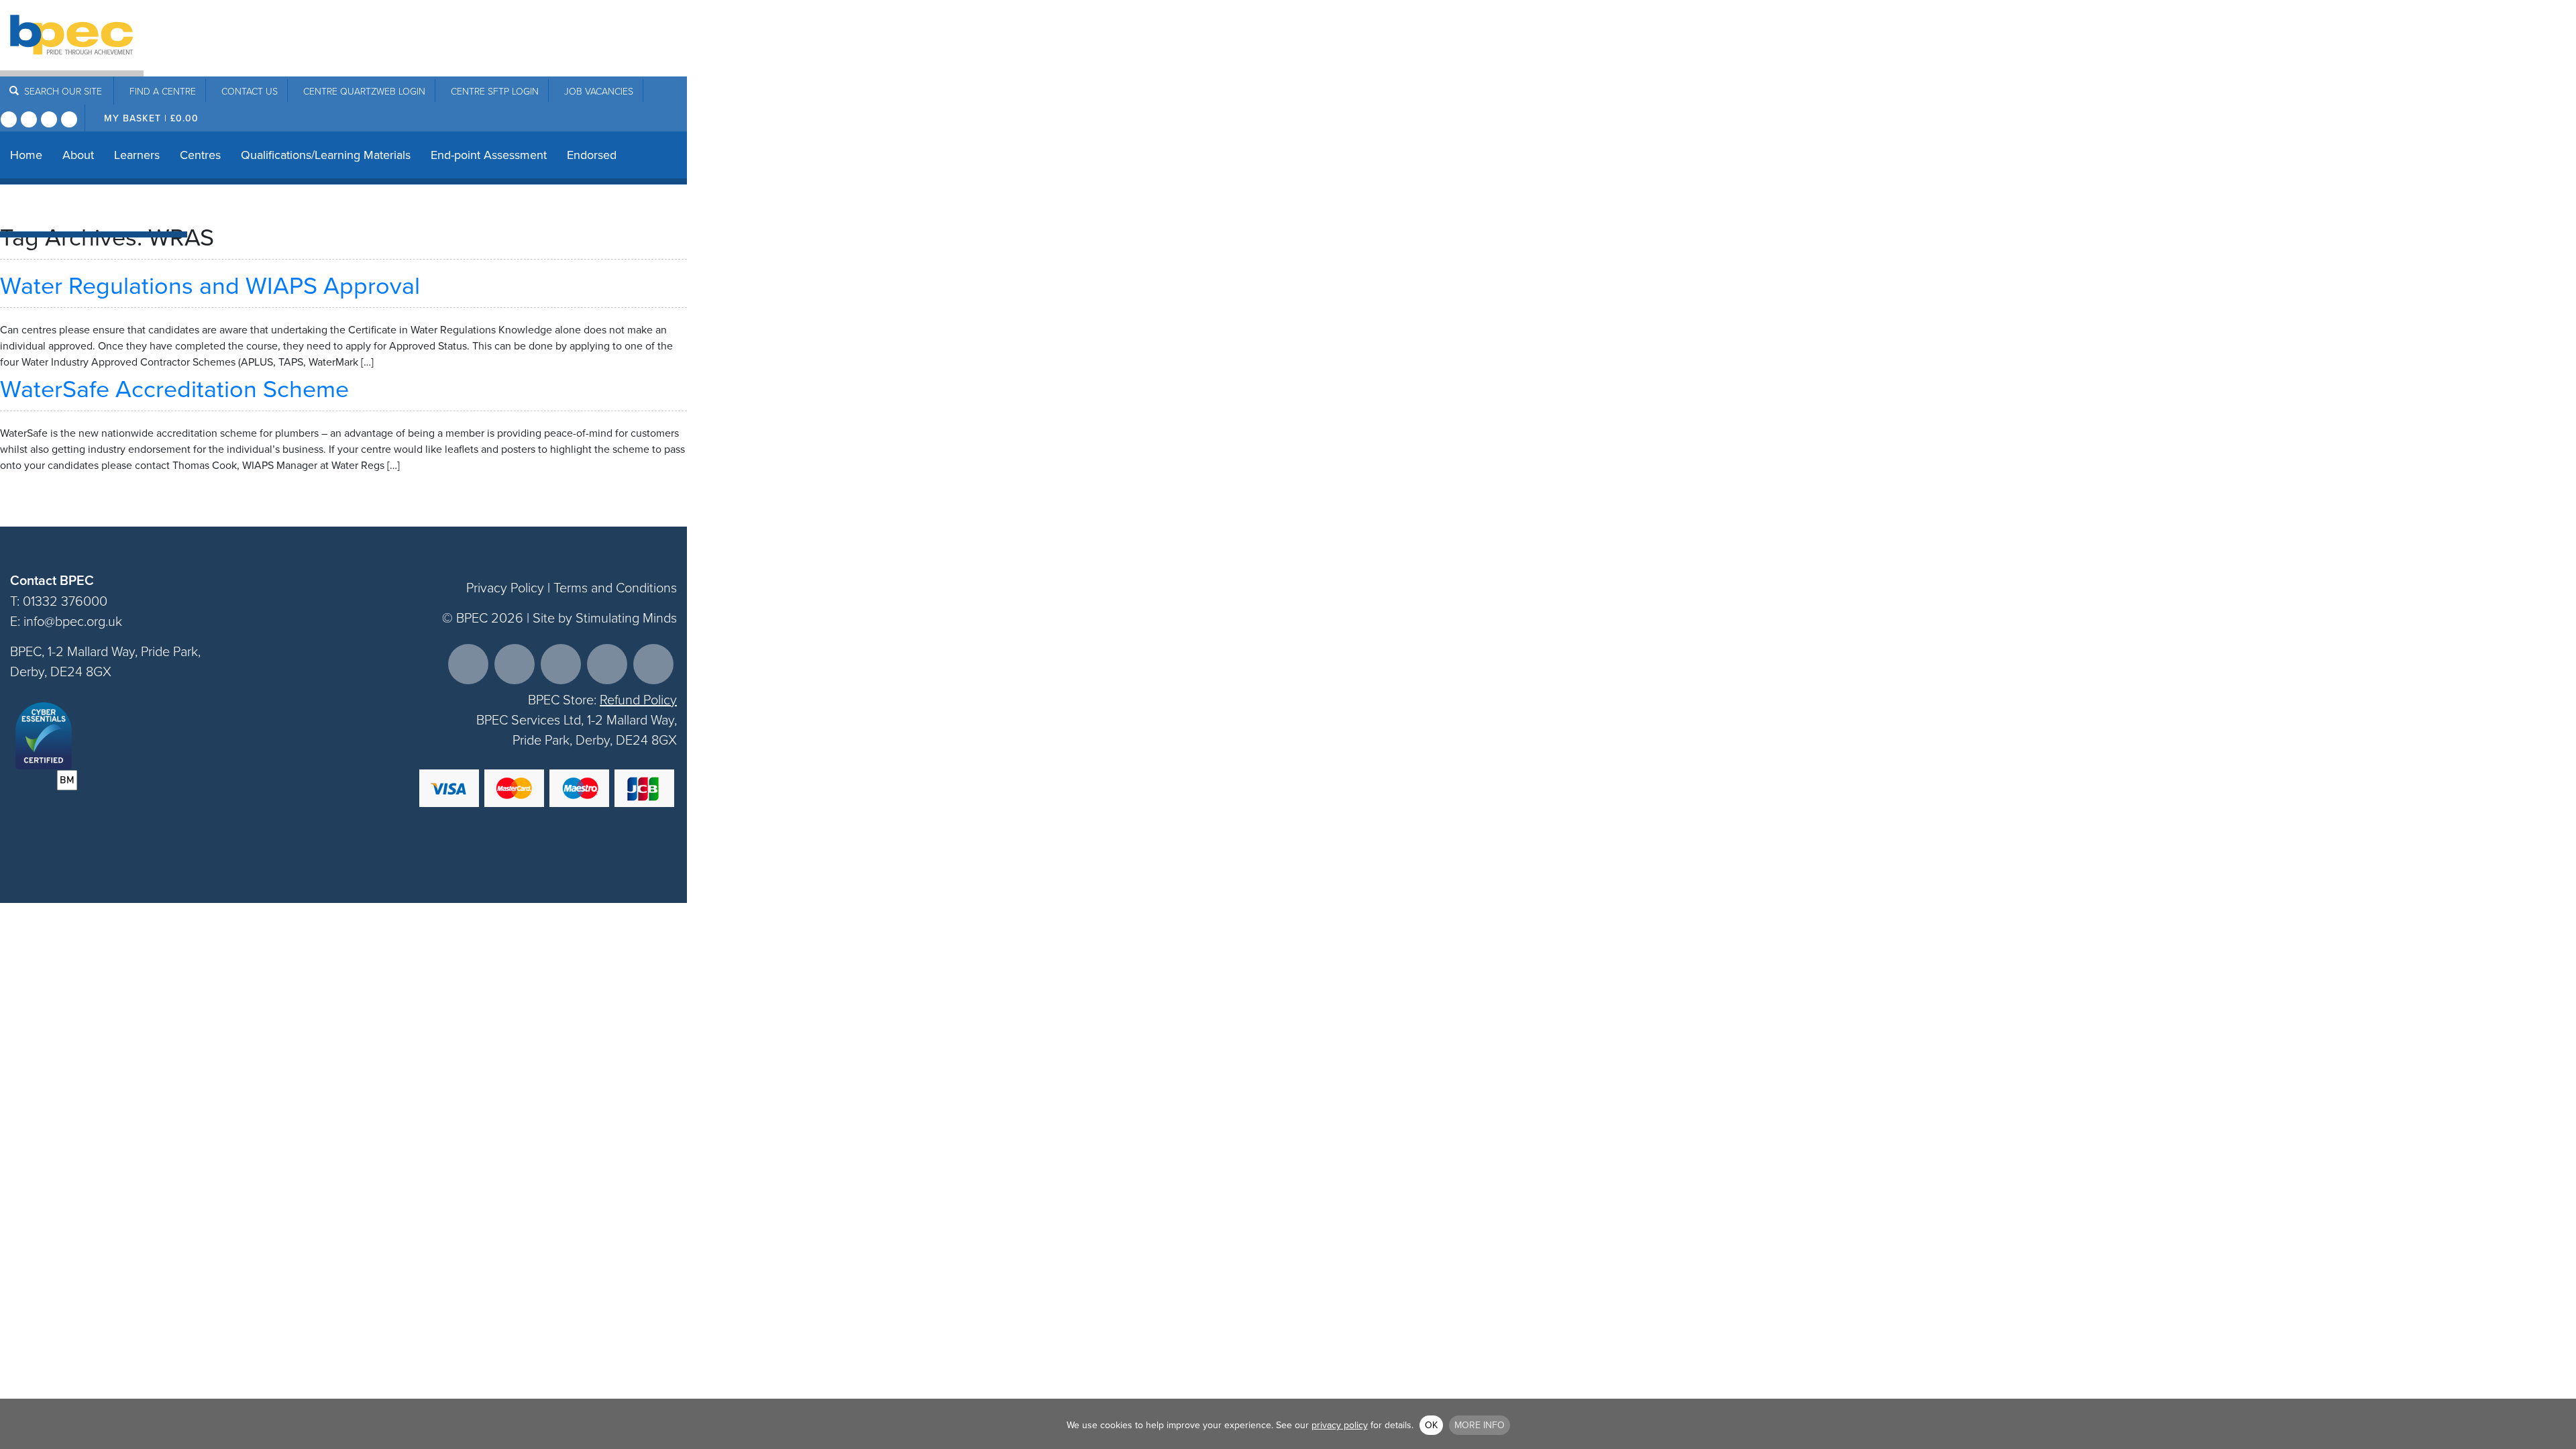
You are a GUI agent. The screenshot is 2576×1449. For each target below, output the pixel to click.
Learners (137, 155)
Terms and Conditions (615, 587)
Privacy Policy (505, 587)
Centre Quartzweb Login (364, 91)
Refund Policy (638, 699)
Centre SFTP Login (495, 91)
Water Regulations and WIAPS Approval (210, 285)
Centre (163, 91)
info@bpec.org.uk (73, 621)
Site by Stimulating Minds (605, 617)
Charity (109, 208)
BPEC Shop (40, 208)
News (162, 208)
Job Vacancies (599, 91)
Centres (200, 155)
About (78, 155)
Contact (250, 91)
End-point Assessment (489, 155)
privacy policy (1340, 1425)
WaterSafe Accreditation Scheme (174, 388)
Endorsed (592, 155)
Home (26, 155)
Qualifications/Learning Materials (326, 155)
